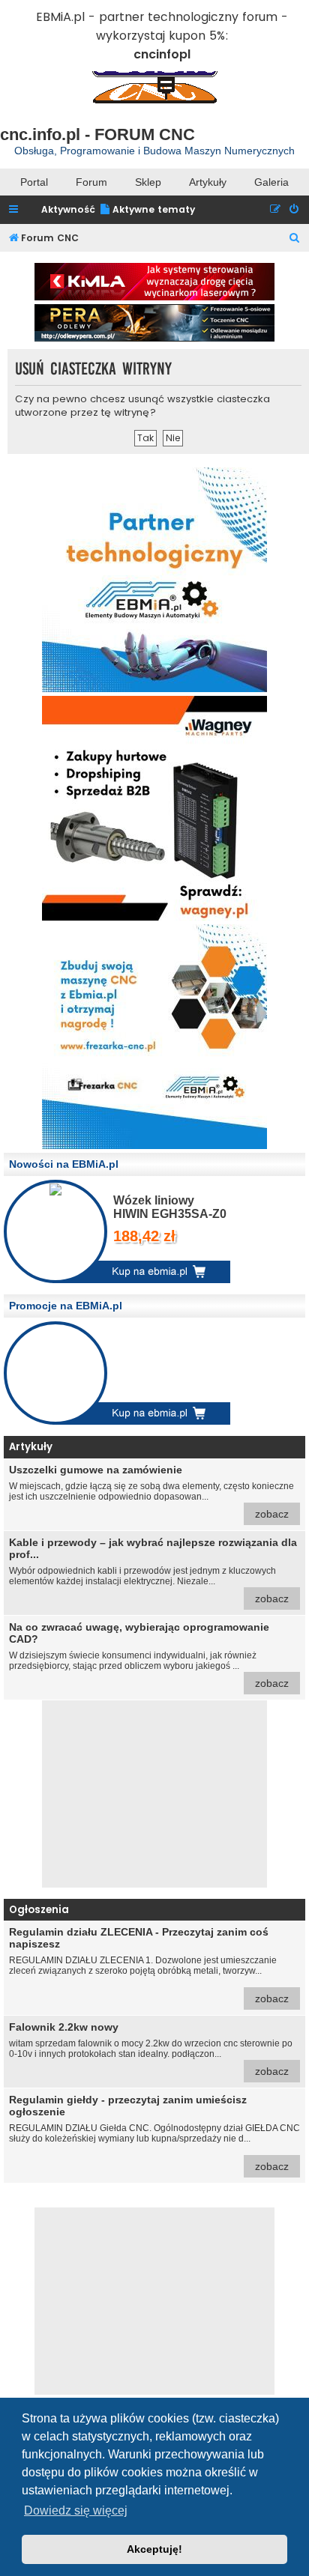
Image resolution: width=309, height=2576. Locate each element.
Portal (34, 182)
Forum (91, 182)
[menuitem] (147, 210)
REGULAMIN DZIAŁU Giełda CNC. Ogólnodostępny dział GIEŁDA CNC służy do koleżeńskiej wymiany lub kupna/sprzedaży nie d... (154, 2133)
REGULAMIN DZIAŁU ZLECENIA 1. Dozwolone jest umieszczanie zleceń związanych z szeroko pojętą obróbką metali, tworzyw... (149, 1965)
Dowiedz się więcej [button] (76, 2510)
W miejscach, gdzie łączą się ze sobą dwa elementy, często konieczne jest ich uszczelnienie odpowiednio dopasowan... (151, 1492)
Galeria (271, 182)
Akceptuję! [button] (154, 2549)
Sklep (148, 182)
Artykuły (208, 182)
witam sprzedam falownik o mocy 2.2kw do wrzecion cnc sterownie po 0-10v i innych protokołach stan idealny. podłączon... (151, 2049)
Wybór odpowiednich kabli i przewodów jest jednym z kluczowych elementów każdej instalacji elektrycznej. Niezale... (153, 1570)
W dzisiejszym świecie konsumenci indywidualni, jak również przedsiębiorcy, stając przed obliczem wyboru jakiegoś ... (149, 1655)
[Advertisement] (154, 1794)
